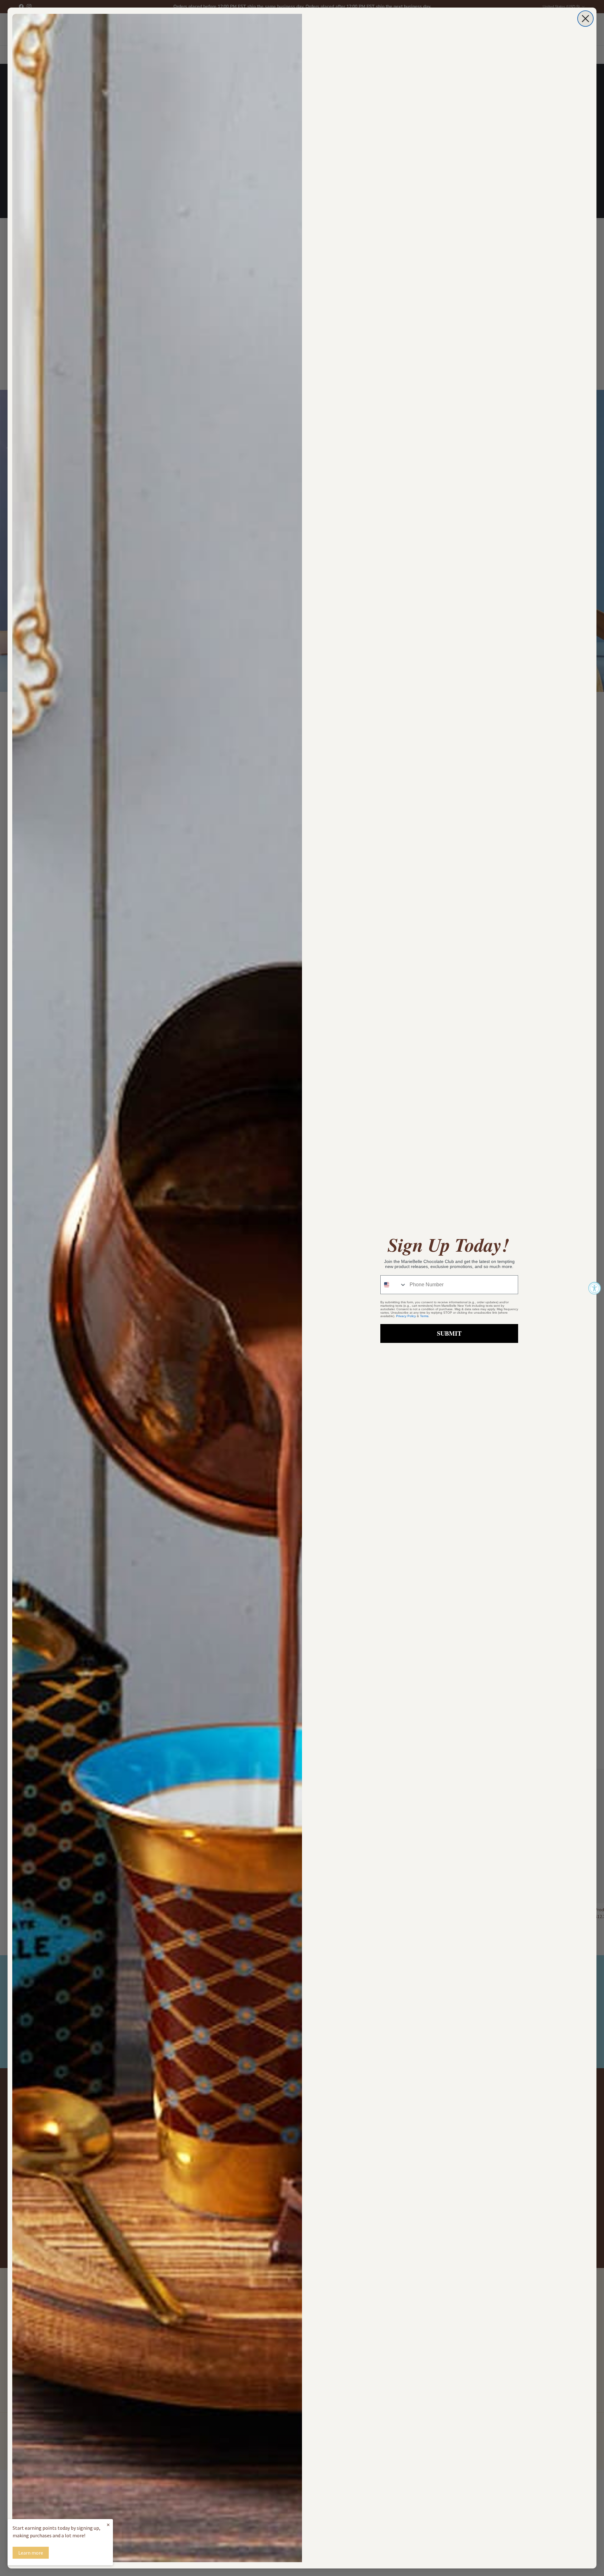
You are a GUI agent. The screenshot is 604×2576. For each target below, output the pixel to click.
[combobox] (394, 1285)
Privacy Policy (406, 1316)
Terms (424, 1316)
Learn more (31, 2553)
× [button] (108, 2525)
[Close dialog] (585, 19)
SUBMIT (449, 1333)
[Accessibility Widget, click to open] (595, 1288)
